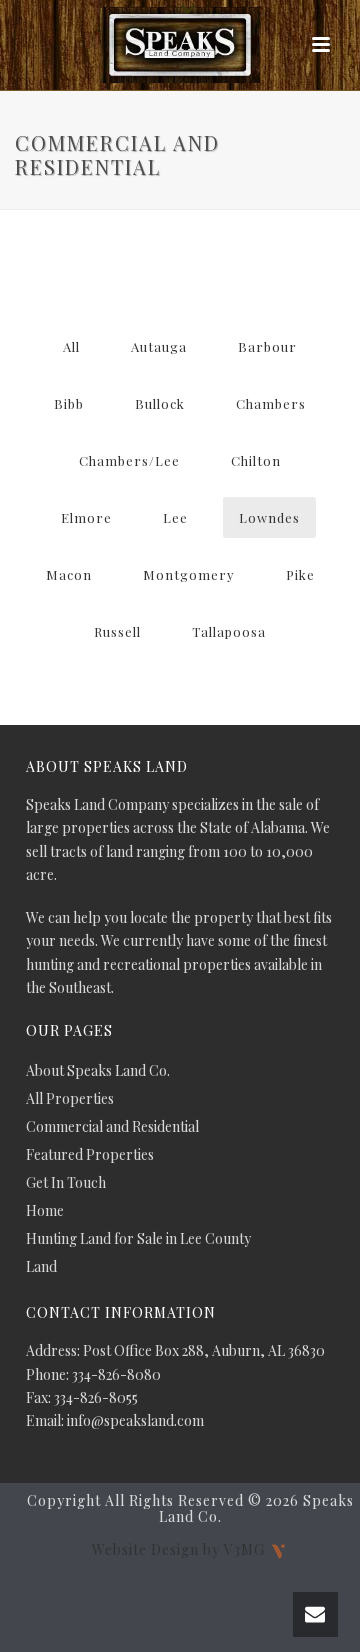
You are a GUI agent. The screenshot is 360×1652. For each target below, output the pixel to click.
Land (41, 1267)
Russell (117, 631)
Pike (300, 574)
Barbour (267, 346)
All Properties (70, 1099)
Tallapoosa (229, 631)
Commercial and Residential (112, 1127)
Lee (175, 517)
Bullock (160, 403)
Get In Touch (66, 1183)
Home (45, 1211)
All (71, 346)
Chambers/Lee (129, 460)
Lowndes (269, 517)
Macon (69, 574)
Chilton (256, 460)
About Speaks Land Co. (98, 1071)
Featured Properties (90, 1155)
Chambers (271, 403)
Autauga (159, 346)
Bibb (69, 403)
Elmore (86, 517)
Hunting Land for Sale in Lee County (138, 1239)
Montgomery (189, 574)
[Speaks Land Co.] (180, 45)
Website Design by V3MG (180, 1549)
